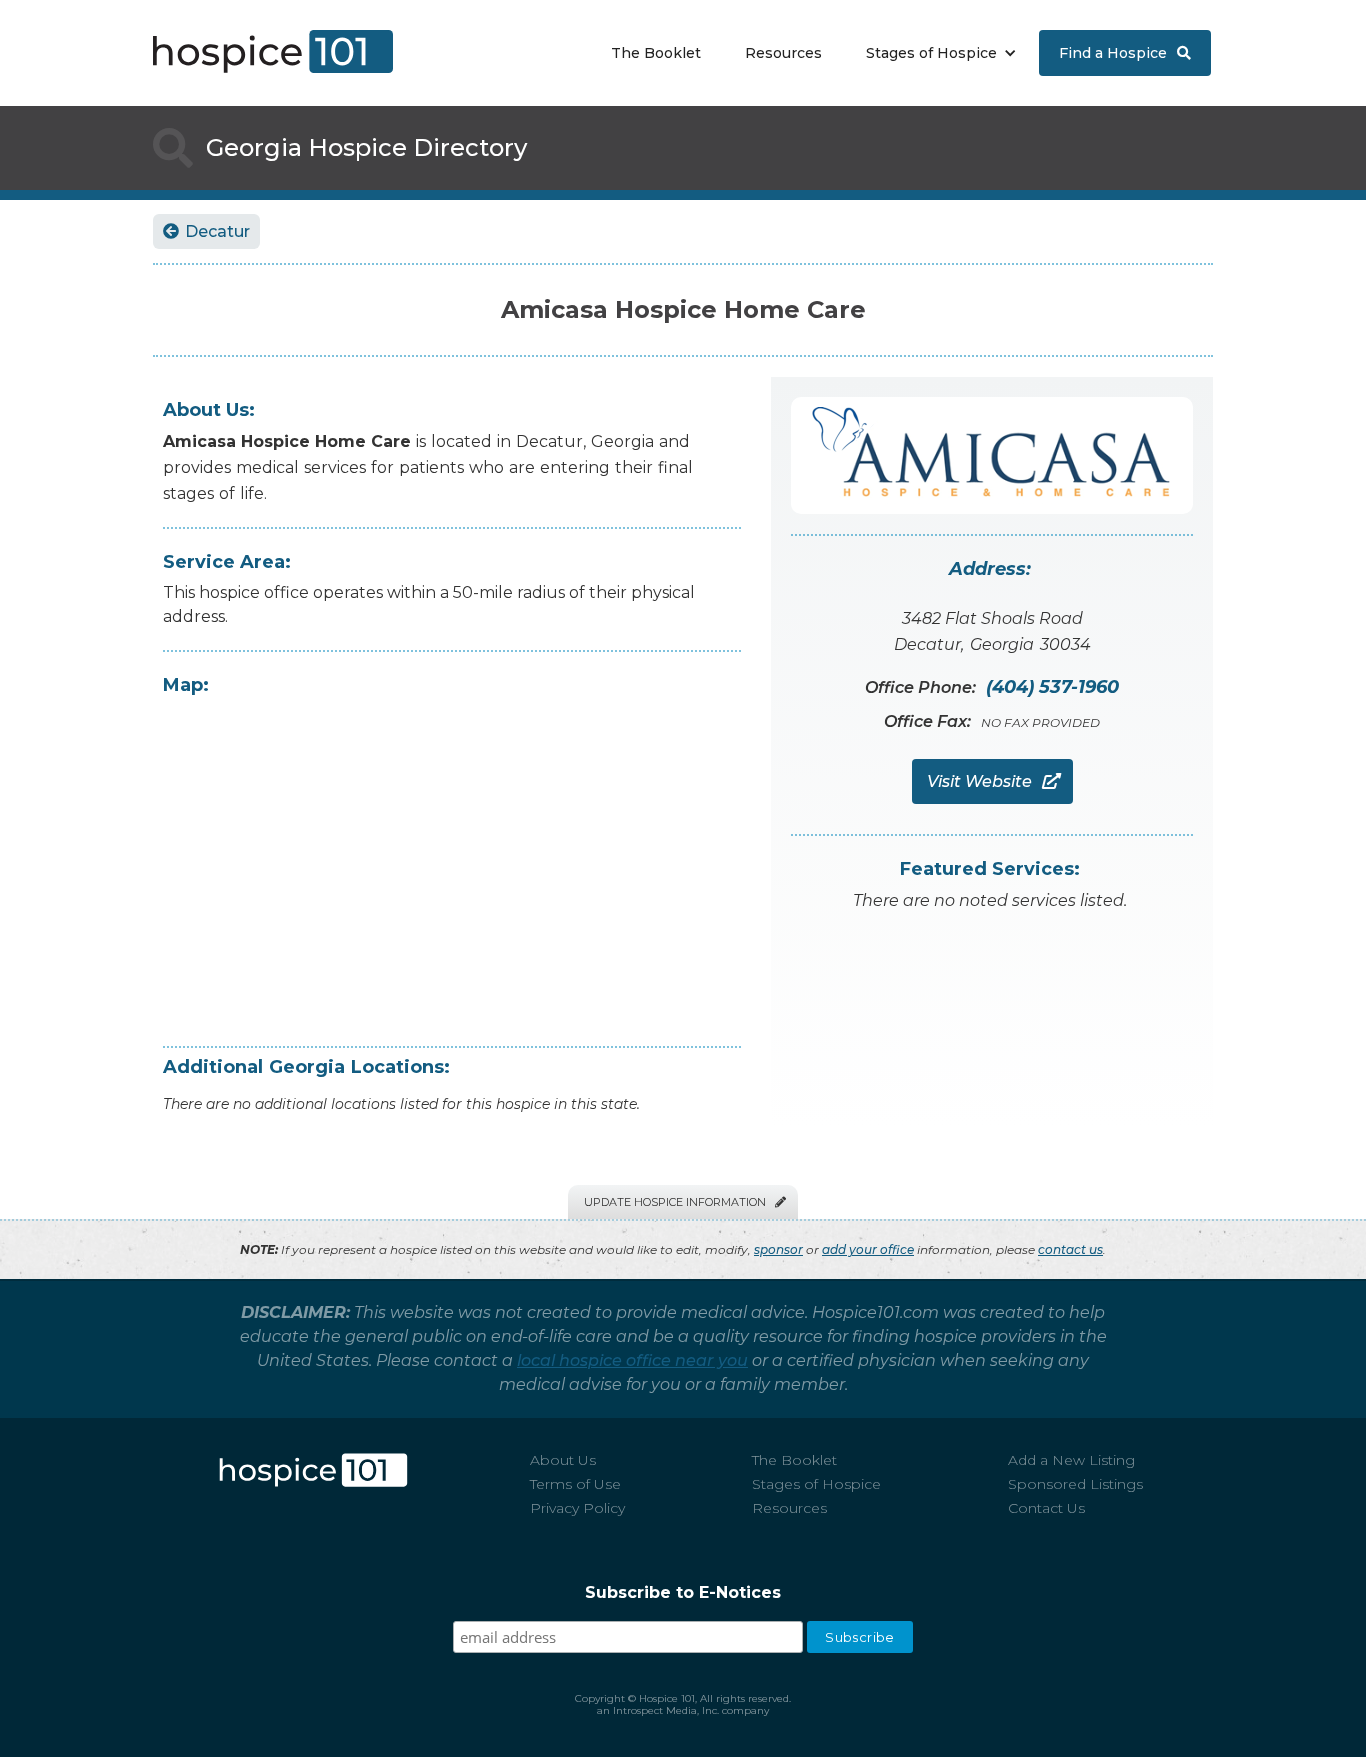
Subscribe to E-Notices (683, 1592)
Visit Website (992, 781)
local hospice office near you (632, 1360)
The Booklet (656, 53)
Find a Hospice (1125, 53)
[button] (936, 53)
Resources (783, 53)
